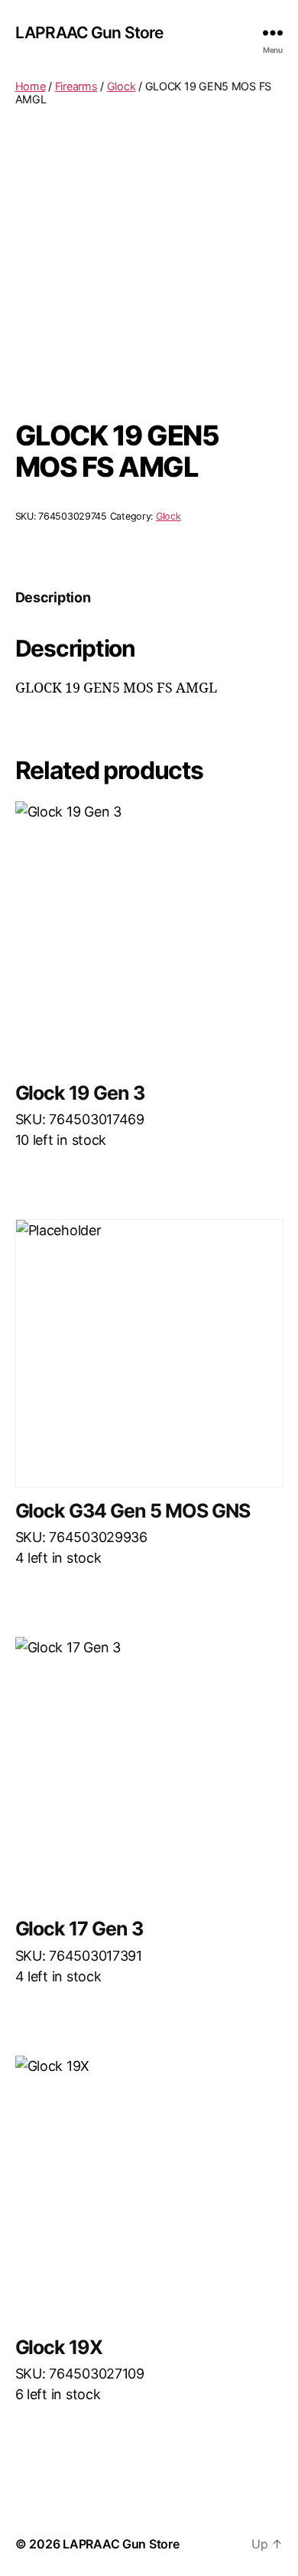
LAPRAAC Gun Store (89, 33)
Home (31, 86)
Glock (121, 86)
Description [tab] (53, 597)
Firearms (76, 86)
